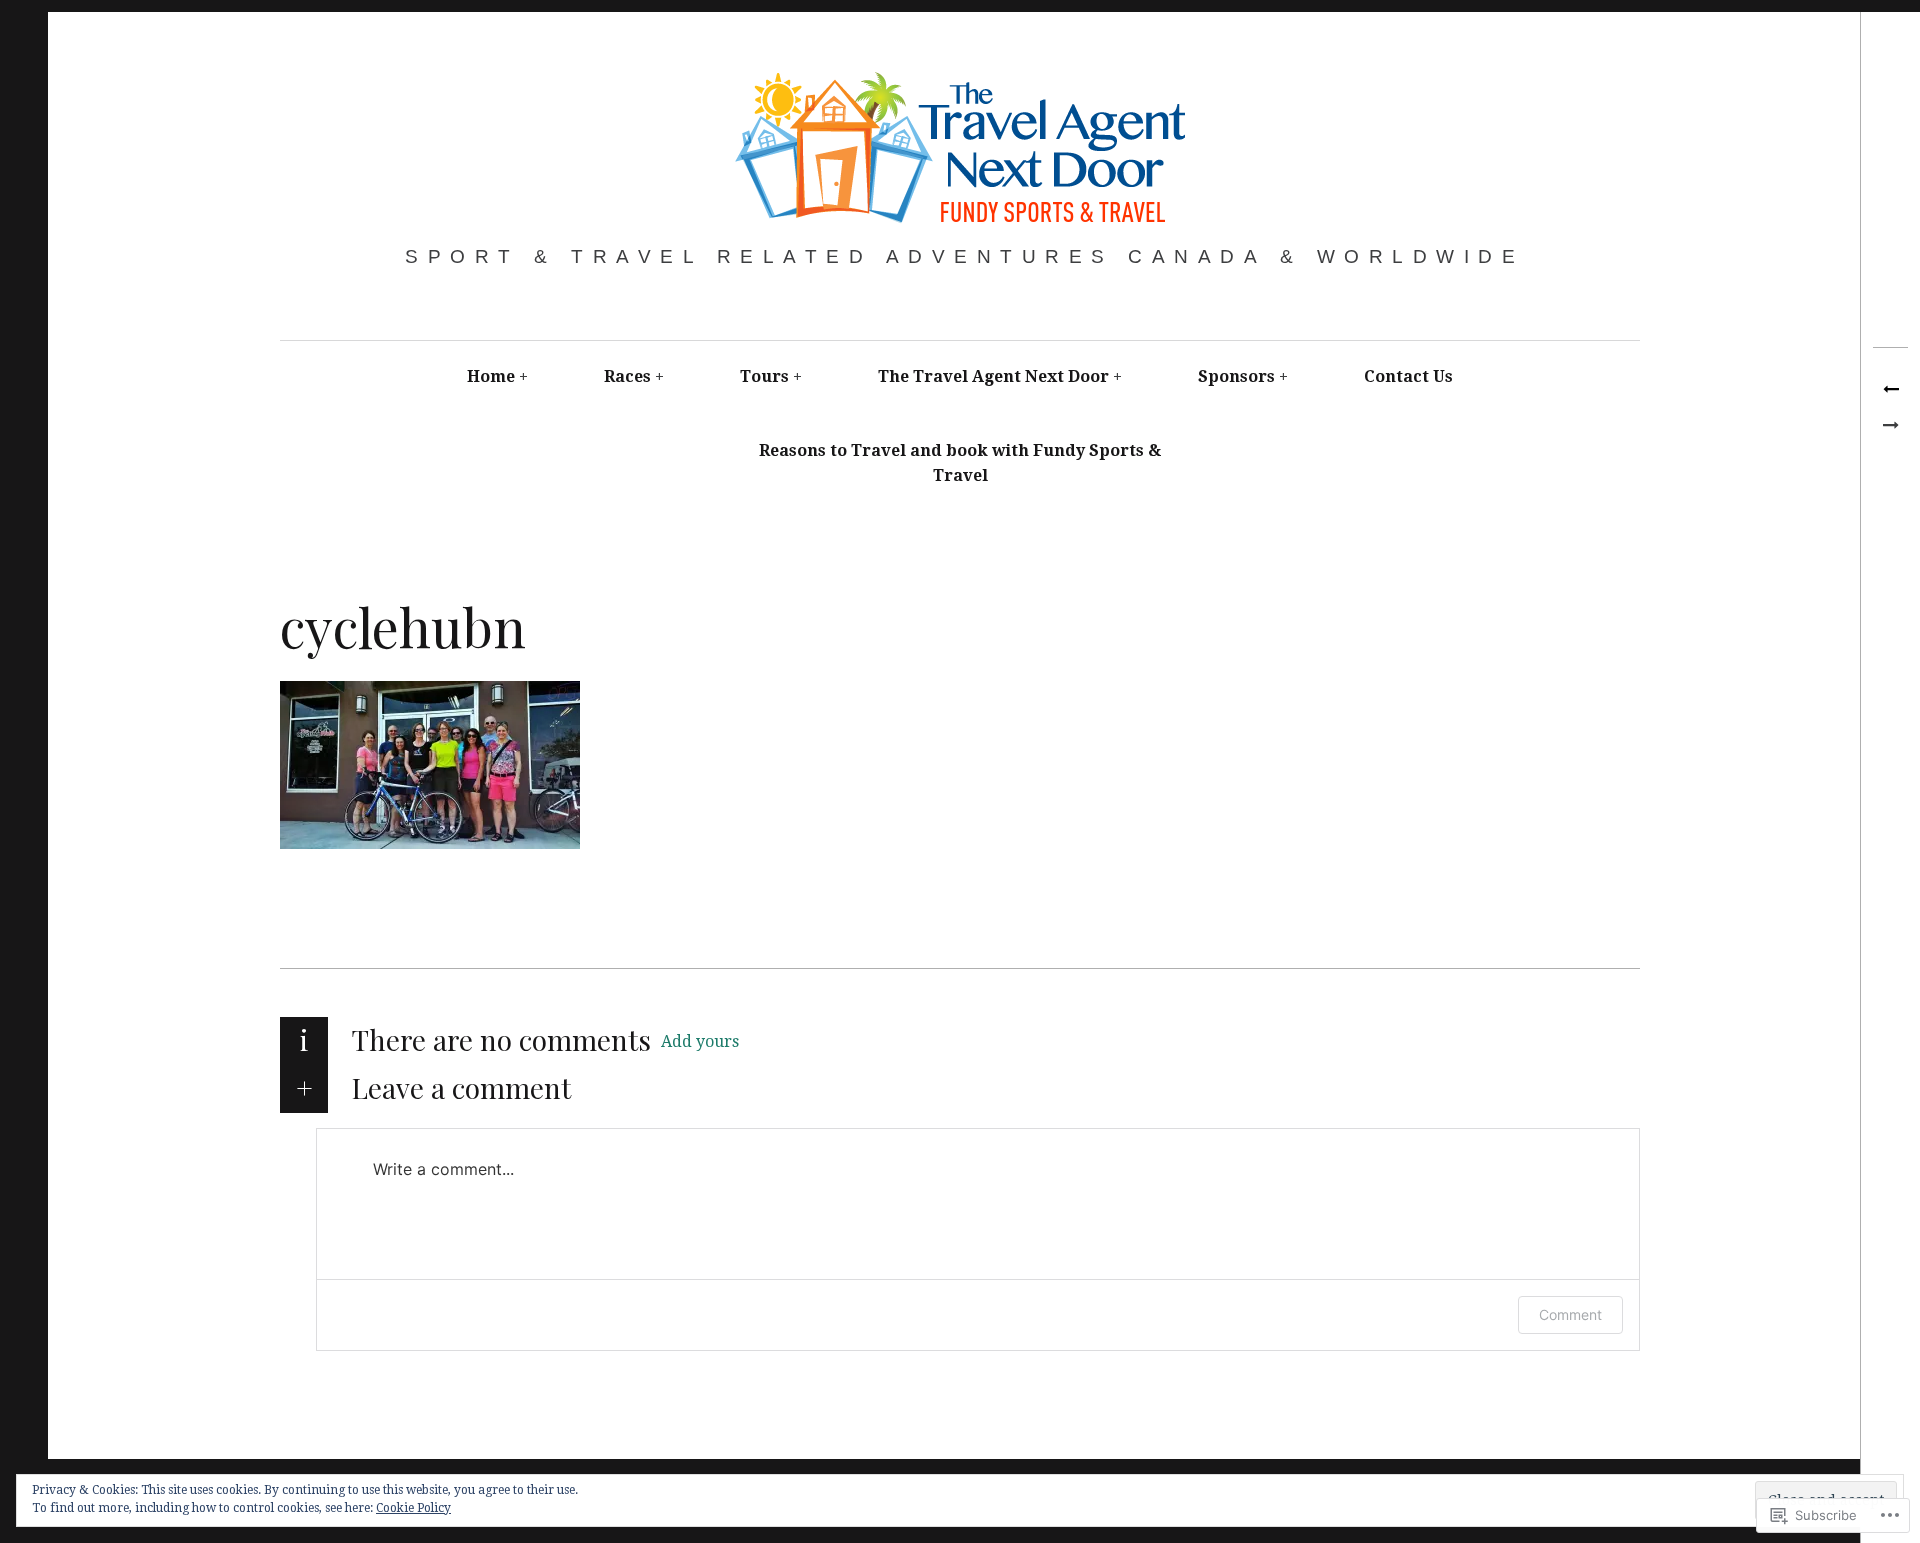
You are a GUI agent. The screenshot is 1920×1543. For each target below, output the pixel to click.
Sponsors (1236, 376)
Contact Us (1408, 376)
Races (627, 376)
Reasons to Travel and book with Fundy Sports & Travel (960, 463)
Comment (1570, 1314)
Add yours (700, 1041)
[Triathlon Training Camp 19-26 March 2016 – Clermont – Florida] (1890, 390)
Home (491, 376)
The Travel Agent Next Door (993, 376)
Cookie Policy (413, 1508)
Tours (764, 376)
